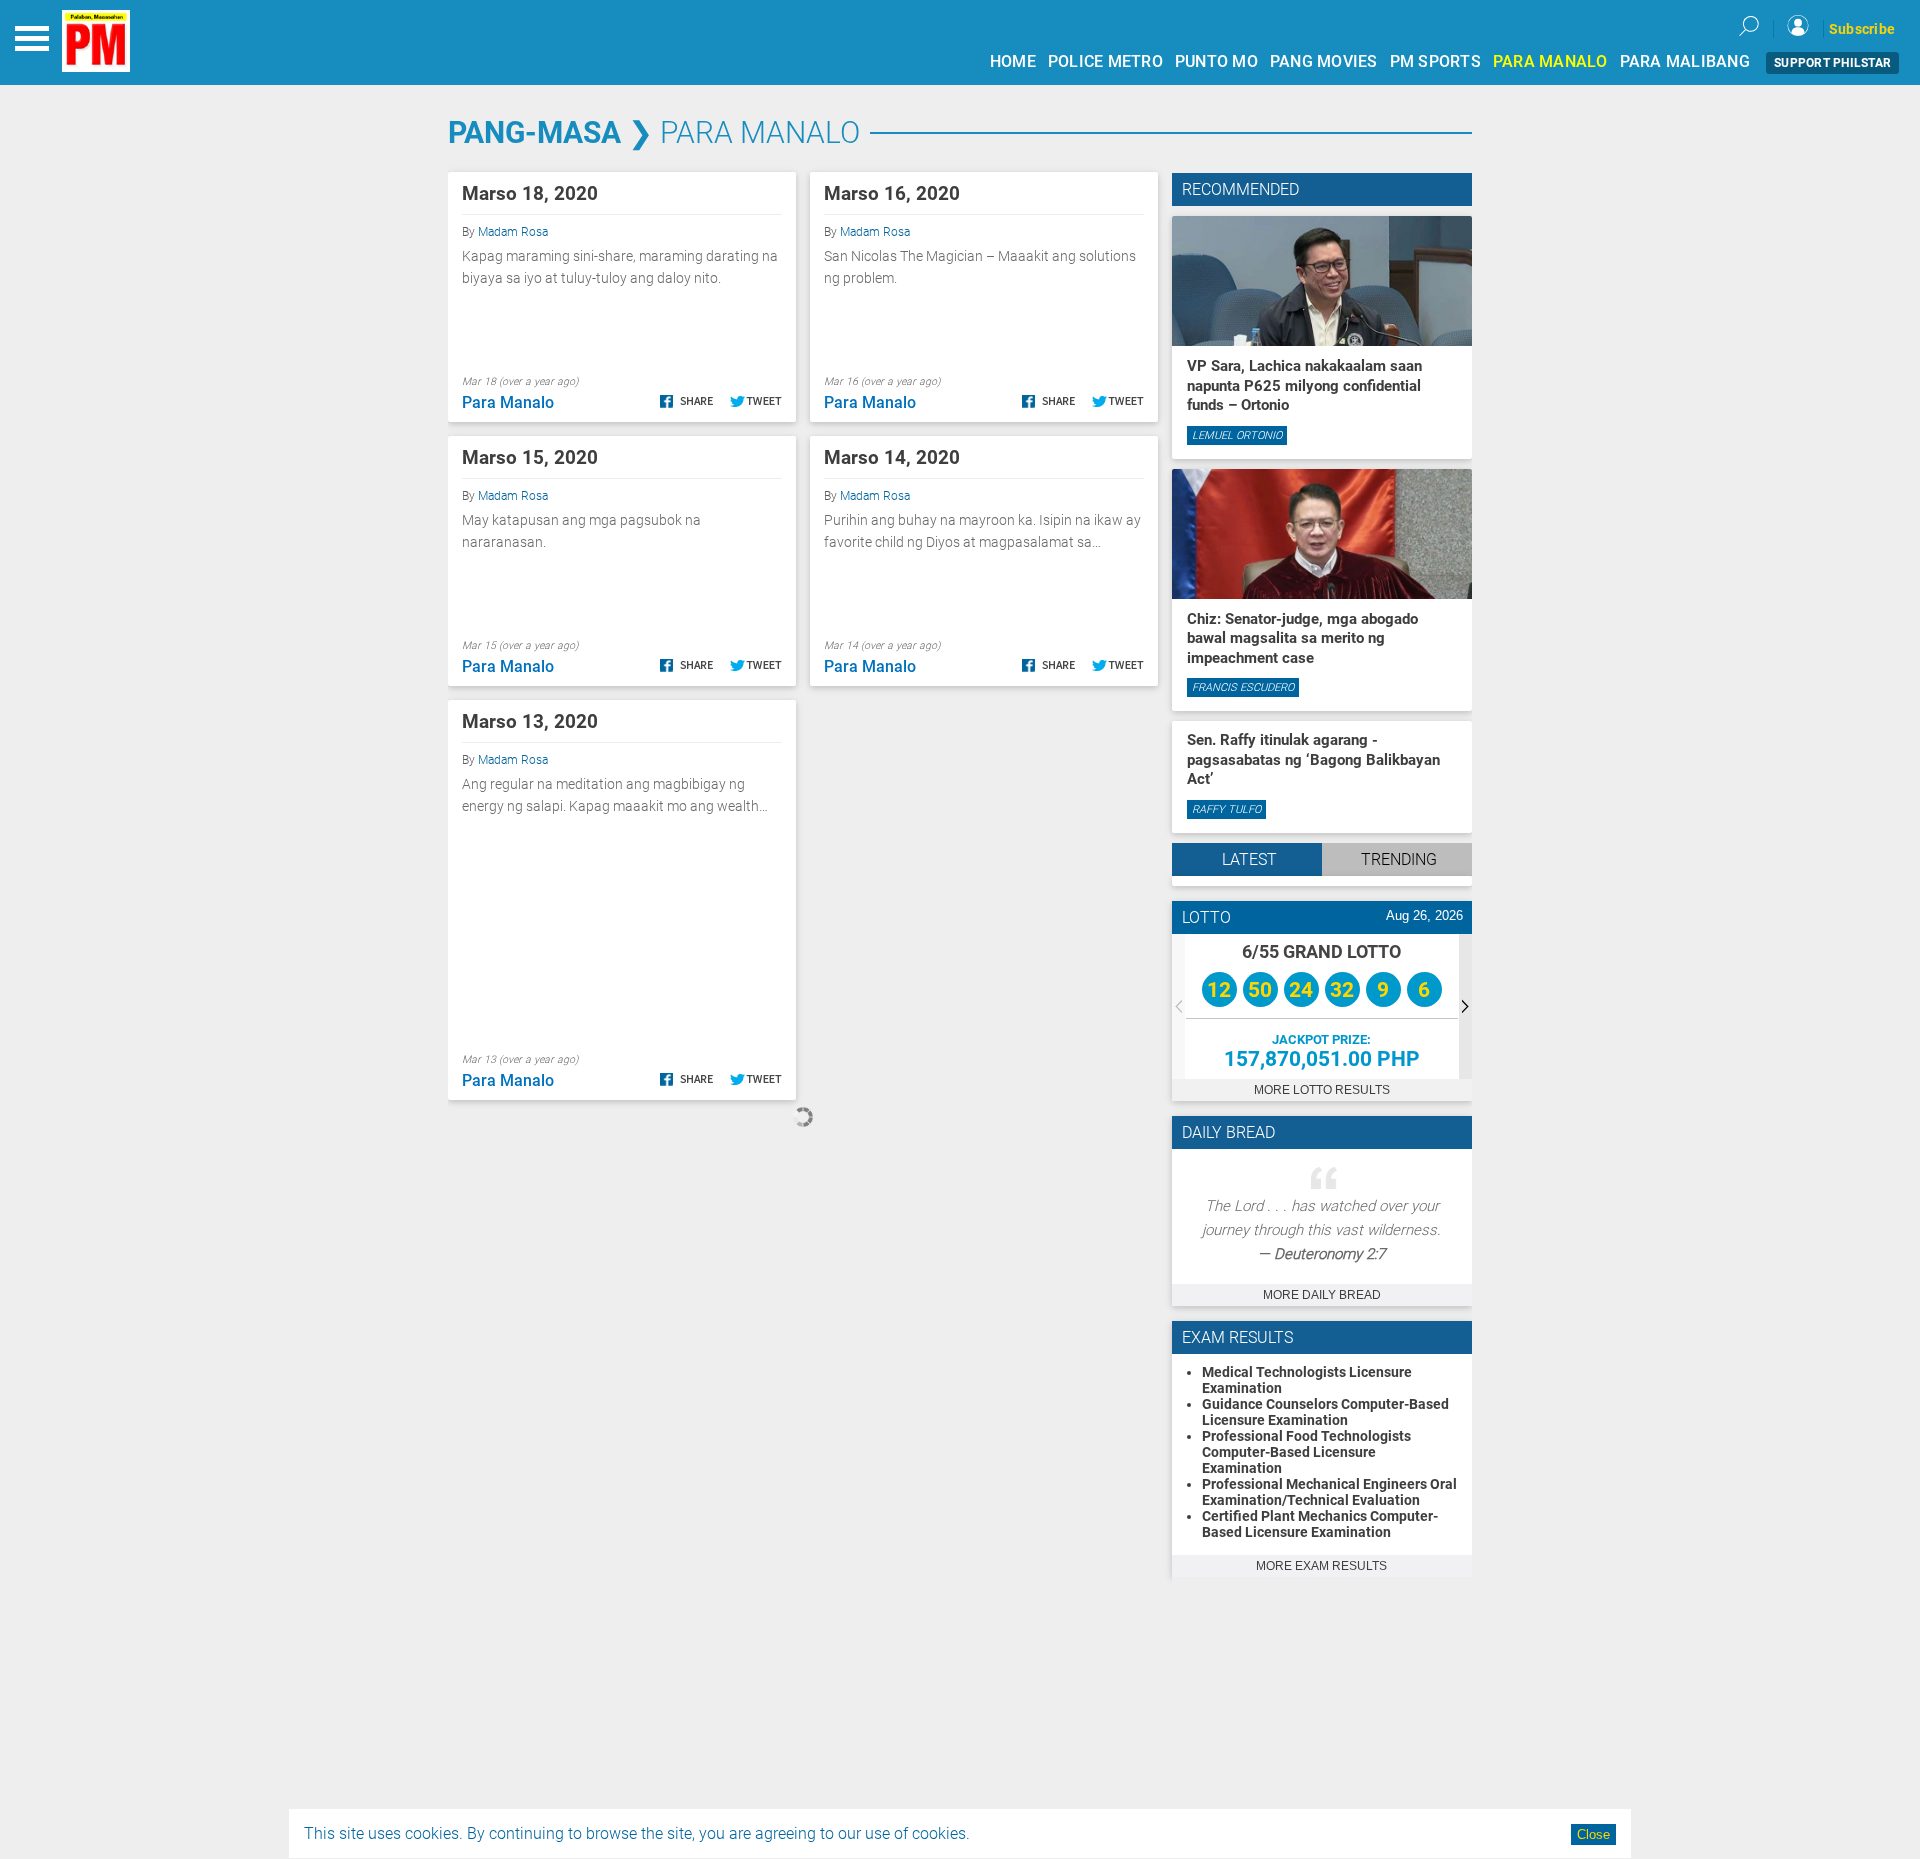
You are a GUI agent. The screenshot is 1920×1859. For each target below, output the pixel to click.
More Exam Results (1321, 1566)
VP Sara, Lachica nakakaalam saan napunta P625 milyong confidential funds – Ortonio (1304, 385)
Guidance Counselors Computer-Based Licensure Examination (1325, 1412)
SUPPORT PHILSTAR (1832, 63)
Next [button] (1465, 1006)
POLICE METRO (1105, 61)
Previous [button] (1178, 1006)
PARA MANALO (1550, 61)
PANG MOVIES (1324, 61)
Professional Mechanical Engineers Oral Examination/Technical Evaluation (1329, 1492)
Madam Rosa (513, 232)
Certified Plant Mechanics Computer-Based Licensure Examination (1320, 1524)
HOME (1013, 61)
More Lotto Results (1322, 1090)
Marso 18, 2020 (530, 193)
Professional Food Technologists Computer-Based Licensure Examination (1306, 1452)
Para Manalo (760, 132)
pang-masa (534, 132)
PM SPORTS (1435, 61)
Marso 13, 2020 (530, 721)
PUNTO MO (1216, 61)
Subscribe (1862, 29)
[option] (1322, 1006)
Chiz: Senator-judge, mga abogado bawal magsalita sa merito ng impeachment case (1302, 638)
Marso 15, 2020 (530, 457)
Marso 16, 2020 (892, 193)
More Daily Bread (1322, 1295)
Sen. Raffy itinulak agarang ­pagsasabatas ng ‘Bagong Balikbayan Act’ (1313, 759)
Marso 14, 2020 (892, 457)
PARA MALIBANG (1685, 61)
